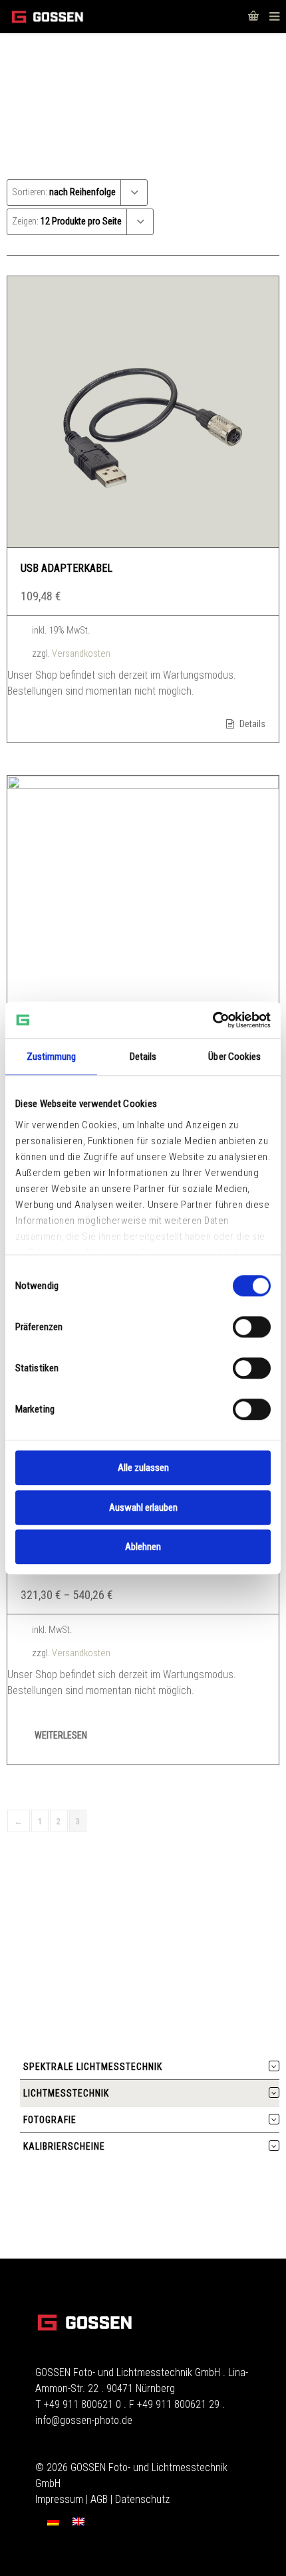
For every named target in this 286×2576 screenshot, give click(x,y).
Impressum (59, 2499)
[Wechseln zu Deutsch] (53, 2522)
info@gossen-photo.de (84, 2420)
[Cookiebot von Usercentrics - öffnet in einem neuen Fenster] (213, 1020)
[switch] (252, 1327)
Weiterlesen (61, 1735)
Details (251, 724)
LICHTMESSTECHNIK (66, 2093)
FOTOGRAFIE (50, 2120)
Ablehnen (143, 1547)
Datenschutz (142, 2499)
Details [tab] (143, 1057)
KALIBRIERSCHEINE (64, 2146)
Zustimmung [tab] (52, 1057)
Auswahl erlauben (143, 1507)
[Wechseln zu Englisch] (78, 2522)
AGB (99, 2499)
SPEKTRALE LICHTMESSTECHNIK (93, 2067)
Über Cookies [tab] (234, 1057)
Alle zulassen (143, 1468)
